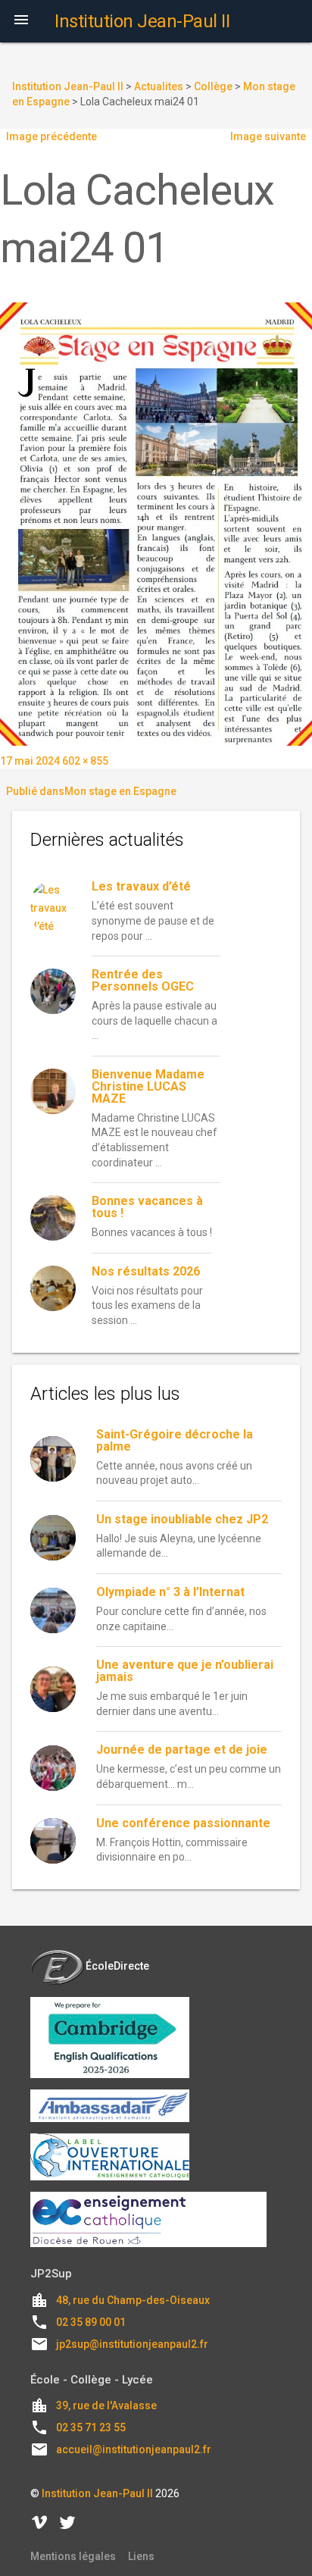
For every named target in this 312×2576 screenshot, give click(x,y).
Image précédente (51, 136)
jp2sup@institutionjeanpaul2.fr (132, 2344)
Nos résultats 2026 (146, 1271)
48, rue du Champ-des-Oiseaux (133, 2300)
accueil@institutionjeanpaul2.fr (134, 2449)
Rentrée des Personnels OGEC (143, 980)
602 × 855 (85, 761)
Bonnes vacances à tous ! (147, 1207)
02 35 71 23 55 (91, 2427)
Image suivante (268, 136)
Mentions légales (73, 2556)
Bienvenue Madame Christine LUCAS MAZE (148, 1086)
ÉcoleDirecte (117, 1966)
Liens (141, 2556)
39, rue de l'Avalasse (106, 2405)
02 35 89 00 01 (91, 2322)
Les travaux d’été (141, 886)
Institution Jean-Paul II (97, 2493)
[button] (21, 21)
